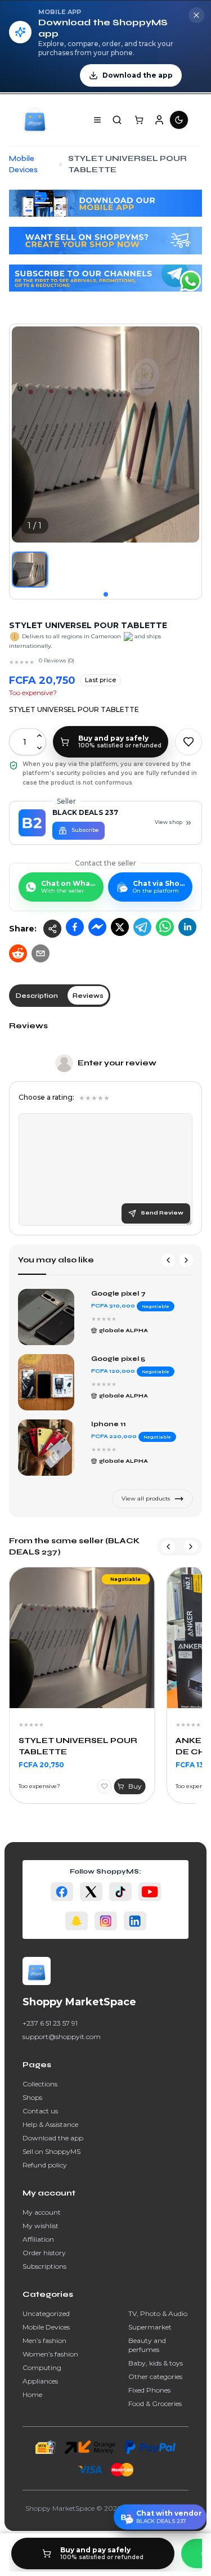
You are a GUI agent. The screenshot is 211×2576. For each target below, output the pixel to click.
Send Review (162, 1213)
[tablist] (60, 996)
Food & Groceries (155, 2403)
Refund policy (45, 2165)
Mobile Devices (46, 2327)
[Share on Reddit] (18, 953)
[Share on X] (120, 927)
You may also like (56, 1260)
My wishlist (41, 2226)
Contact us (40, 2111)
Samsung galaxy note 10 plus (138, 1298)
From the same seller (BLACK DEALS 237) (74, 1546)
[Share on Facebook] (75, 927)
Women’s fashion (50, 2354)
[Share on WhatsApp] (165, 927)
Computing (42, 2367)
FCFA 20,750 (41, 1765)
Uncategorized (46, 2313)
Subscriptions (44, 2266)
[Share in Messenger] (97, 927)
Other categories (155, 2376)
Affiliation (38, 2239)
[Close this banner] (196, 15)
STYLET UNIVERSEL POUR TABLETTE (78, 1746)
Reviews (28, 1026)
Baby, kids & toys (156, 2363)
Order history (44, 2253)
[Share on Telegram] (142, 927)
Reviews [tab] (88, 996)
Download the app (53, 2138)
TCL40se (108, 1359)
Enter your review (117, 1063)
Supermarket (150, 2327)
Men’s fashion (44, 2340)
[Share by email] (41, 953)
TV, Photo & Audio (158, 2313)
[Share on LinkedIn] (187, 927)
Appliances (40, 2381)
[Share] (52, 929)
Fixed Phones (149, 2390)
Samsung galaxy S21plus (138, 1424)
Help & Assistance (50, 2124)
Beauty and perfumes (147, 2345)
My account (42, 2212)
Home (32, 2394)
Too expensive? (33, 693)
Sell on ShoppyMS (51, 2151)
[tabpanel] (105, 1128)
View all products (146, 1498)
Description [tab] (37, 996)
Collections (40, 2084)
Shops (32, 2097)
